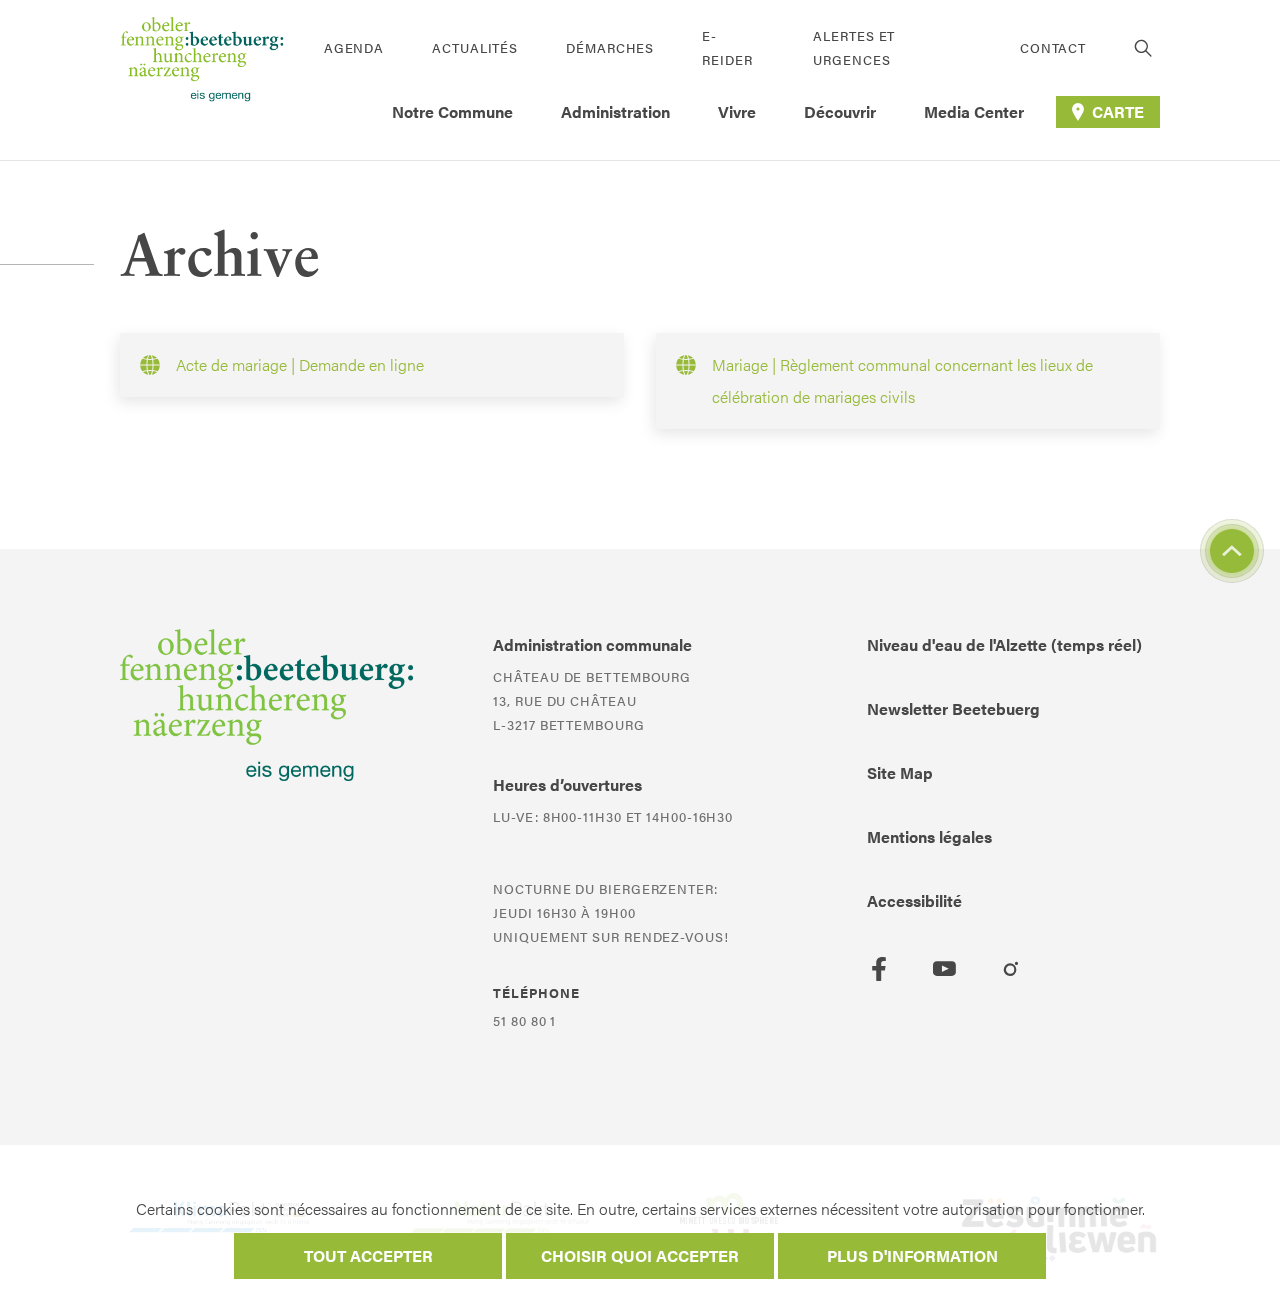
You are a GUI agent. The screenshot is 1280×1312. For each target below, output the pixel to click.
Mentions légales (929, 836)
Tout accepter (368, 1255)
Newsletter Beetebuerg (953, 708)
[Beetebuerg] (202, 80)
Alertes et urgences (854, 47)
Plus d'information (912, 1255)
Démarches (610, 47)
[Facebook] (879, 969)
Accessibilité (914, 900)
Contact (1053, 47)
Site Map (900, 772)
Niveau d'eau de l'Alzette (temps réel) (1004, 644)
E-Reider (727, 47)
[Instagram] (1011, 969)
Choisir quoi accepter (640, 1255)
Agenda (354, 47)
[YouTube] (945, 969)
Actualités (475, 47)
